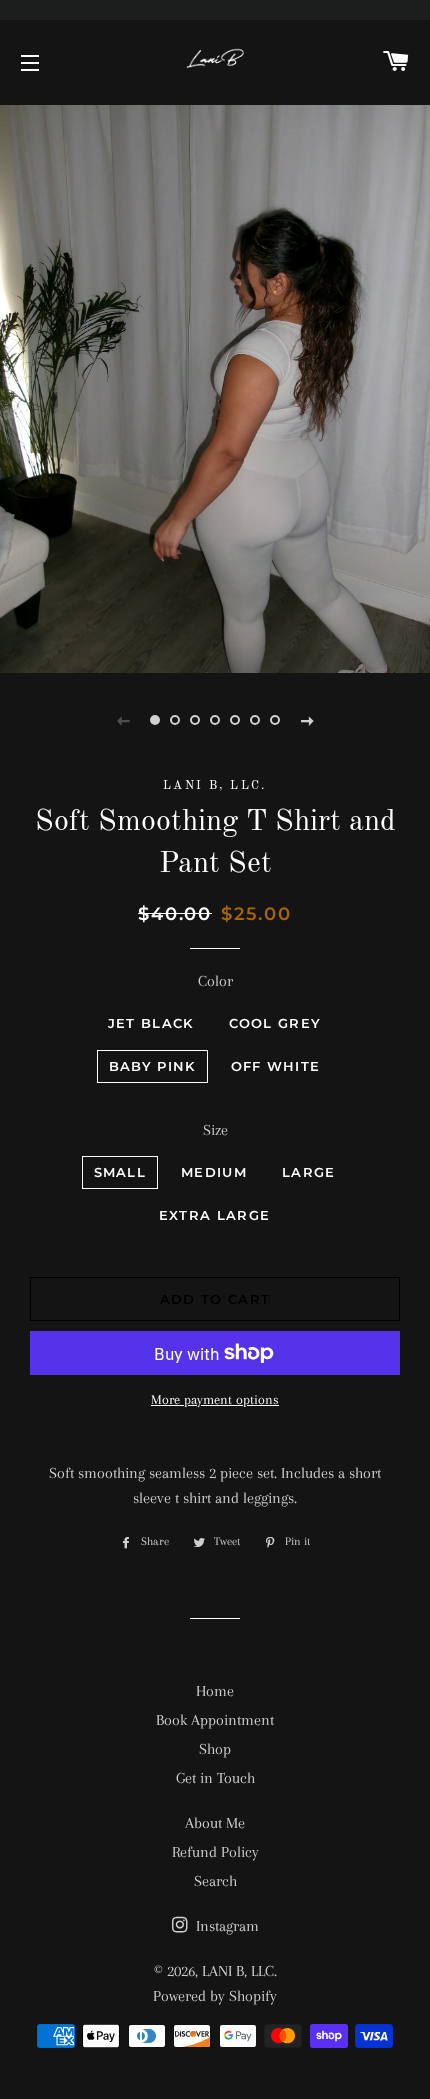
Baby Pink (152, 1066)
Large (309, 1172)
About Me (215, 1823)
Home (215, 1691)
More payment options (215, 1399)
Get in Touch (215, 1778)
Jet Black (151, 1023)
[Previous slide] (123, 720)
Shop (215, 1749)
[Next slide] (307, 720)
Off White (276, 1066)
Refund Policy (215, 1852)
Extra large (214, 1215)
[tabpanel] (215, 386)
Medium (214, 1172)
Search (215, 1881)
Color (215, 981)
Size (215, 1130)
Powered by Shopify (215, 1996)
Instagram (225, 1926)
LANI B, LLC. (239, 1971)
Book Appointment (215, 1720)
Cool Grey (275, 1023)
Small (120, 1172)
